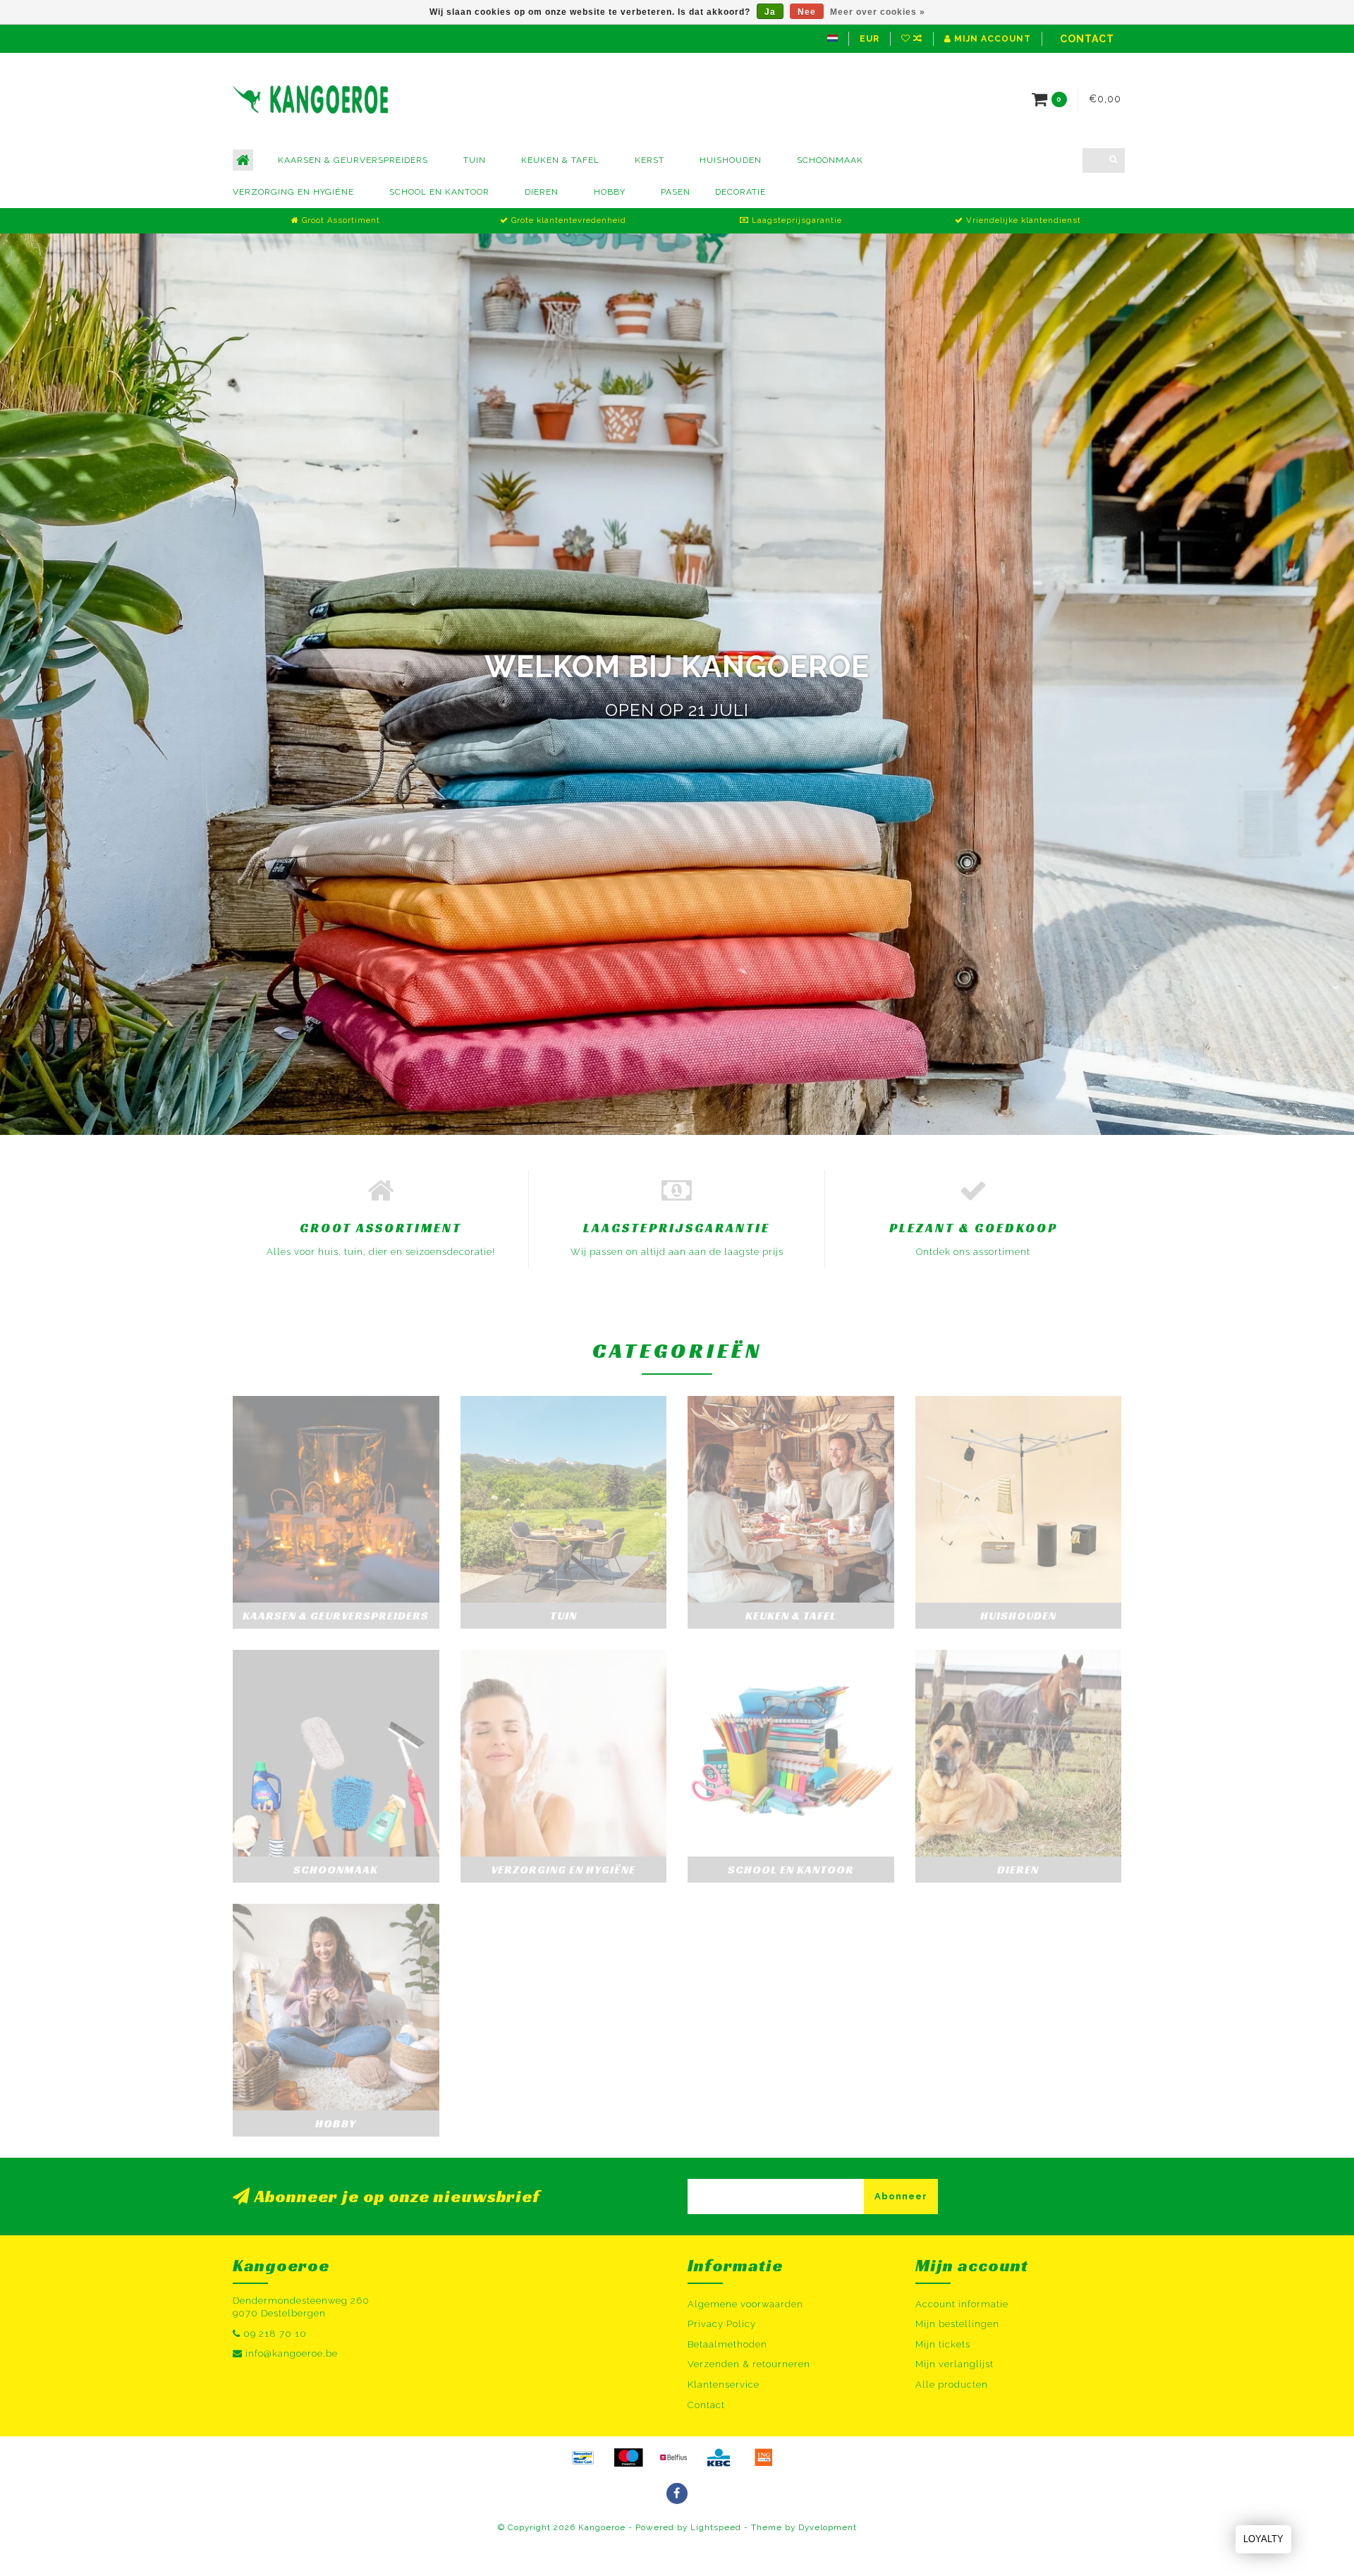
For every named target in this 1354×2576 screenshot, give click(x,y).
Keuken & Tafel (560, 160)
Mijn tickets (943, 2344)
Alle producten (952, 2384)
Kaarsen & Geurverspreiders (353, 160)
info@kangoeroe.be (292, 2353)
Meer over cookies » (878, 12)
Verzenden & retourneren (749, 2364)
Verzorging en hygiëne (293, 192)
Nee (807, 12)
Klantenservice (724, 2384)
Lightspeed (716, 2527)
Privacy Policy (722, 2324)
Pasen (676, 192)
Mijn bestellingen (957, 2324)
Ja (770, 12)
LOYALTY (1263, 2539)
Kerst (649, 160)
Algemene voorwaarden (745, 2304)
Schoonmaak (830, 160)
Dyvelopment (828, 2527)
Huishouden (731, 160)
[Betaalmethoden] (583, 2457)
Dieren (542, 192)
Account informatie (962, 2304)
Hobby (610, 192)
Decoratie (740, 192)
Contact (1087, 39)
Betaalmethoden (727, 2344)
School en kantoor (439, 192)
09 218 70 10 (275, 2334)
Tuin (475, 160)
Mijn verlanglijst (954, 2364)
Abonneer (901, 2196)
